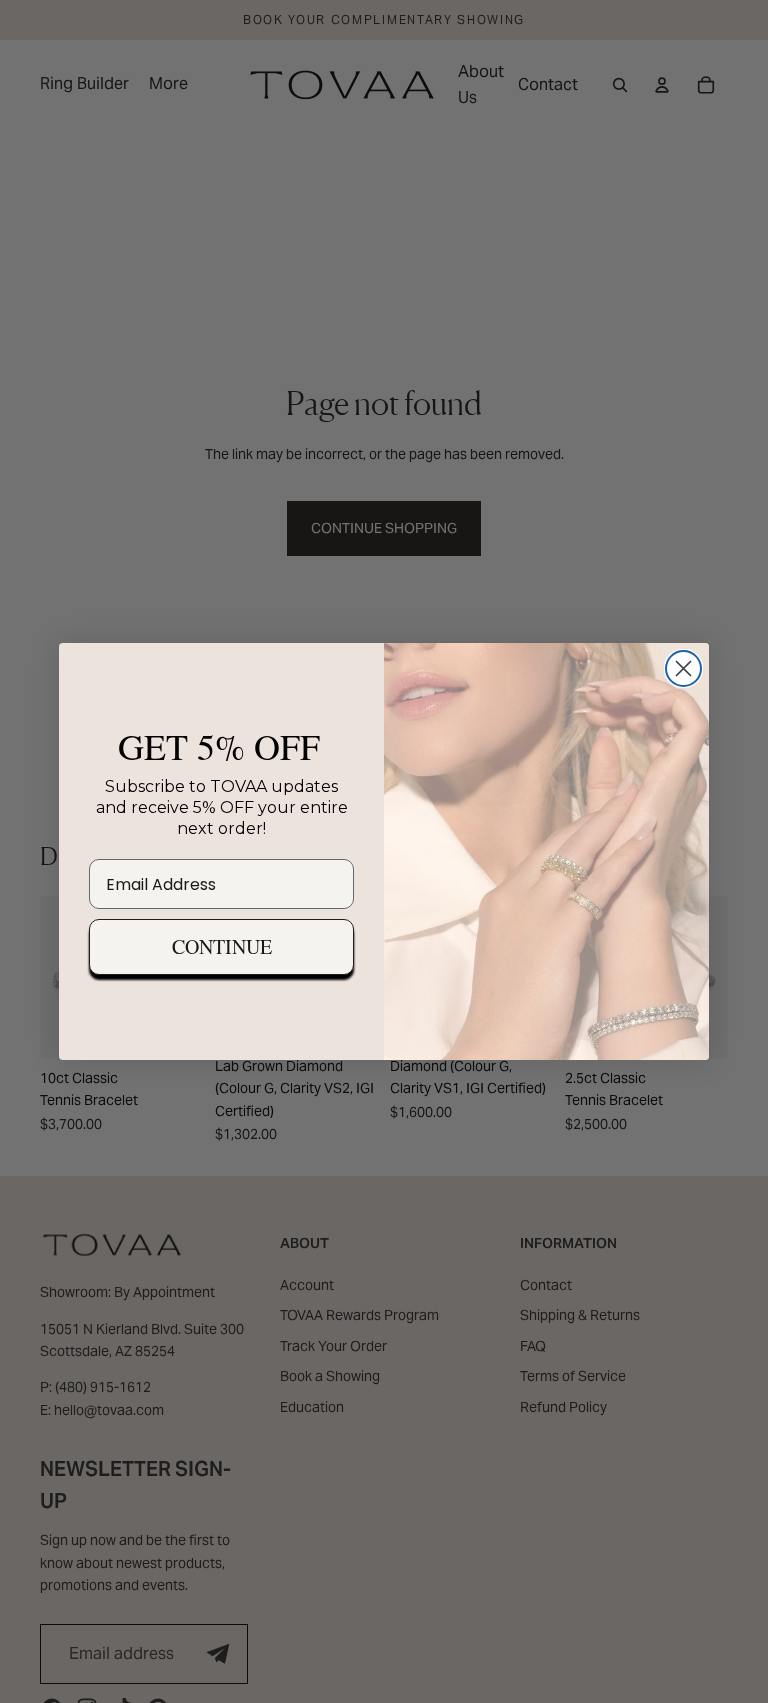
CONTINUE (222, 946)
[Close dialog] (683, 668)
